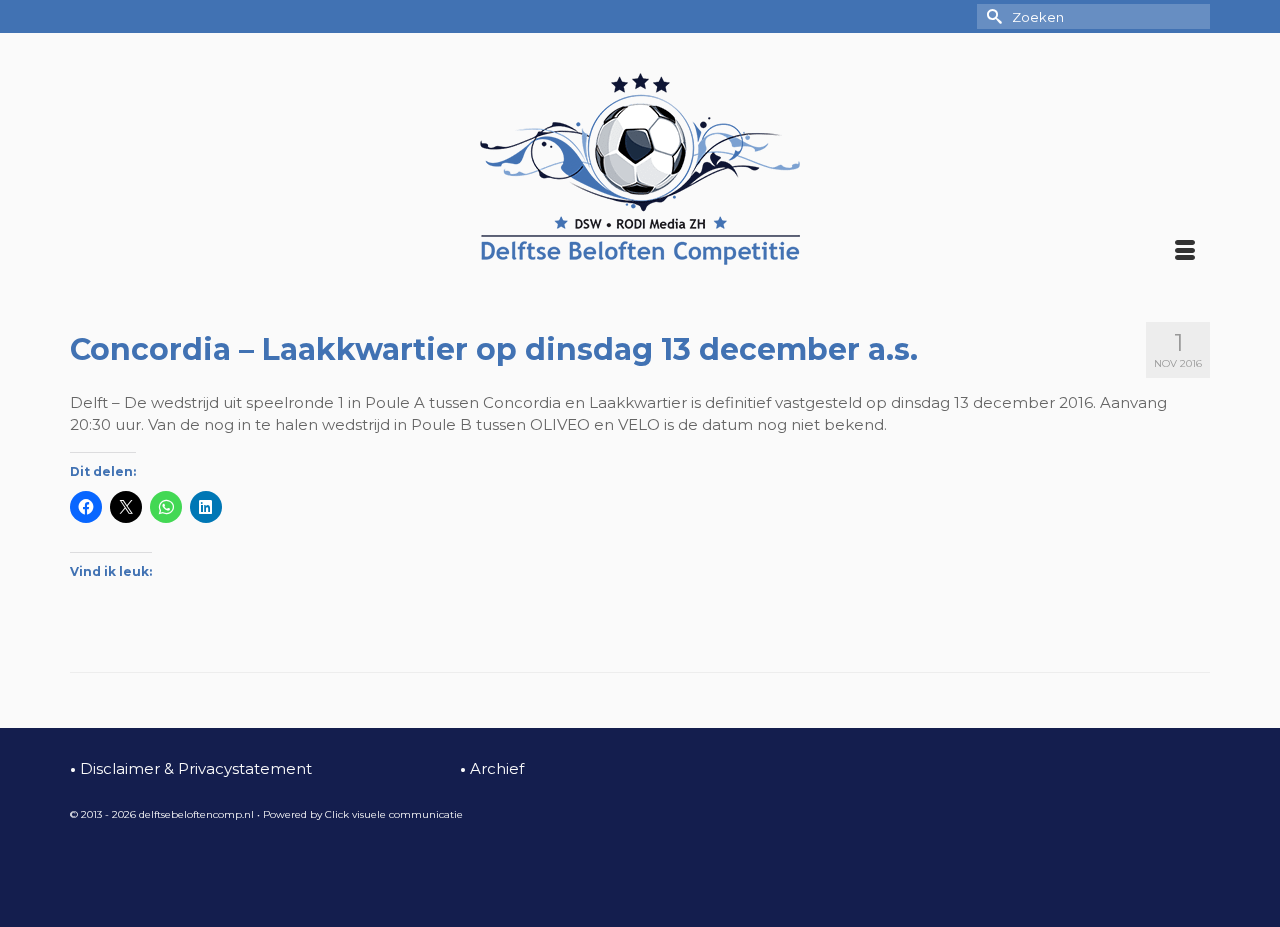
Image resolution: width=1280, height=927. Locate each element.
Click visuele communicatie (394, 814)
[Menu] (1185, 252)
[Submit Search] (992, 16)
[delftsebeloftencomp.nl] (640, 169)
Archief (492, 768)
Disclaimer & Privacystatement (191, 768)
